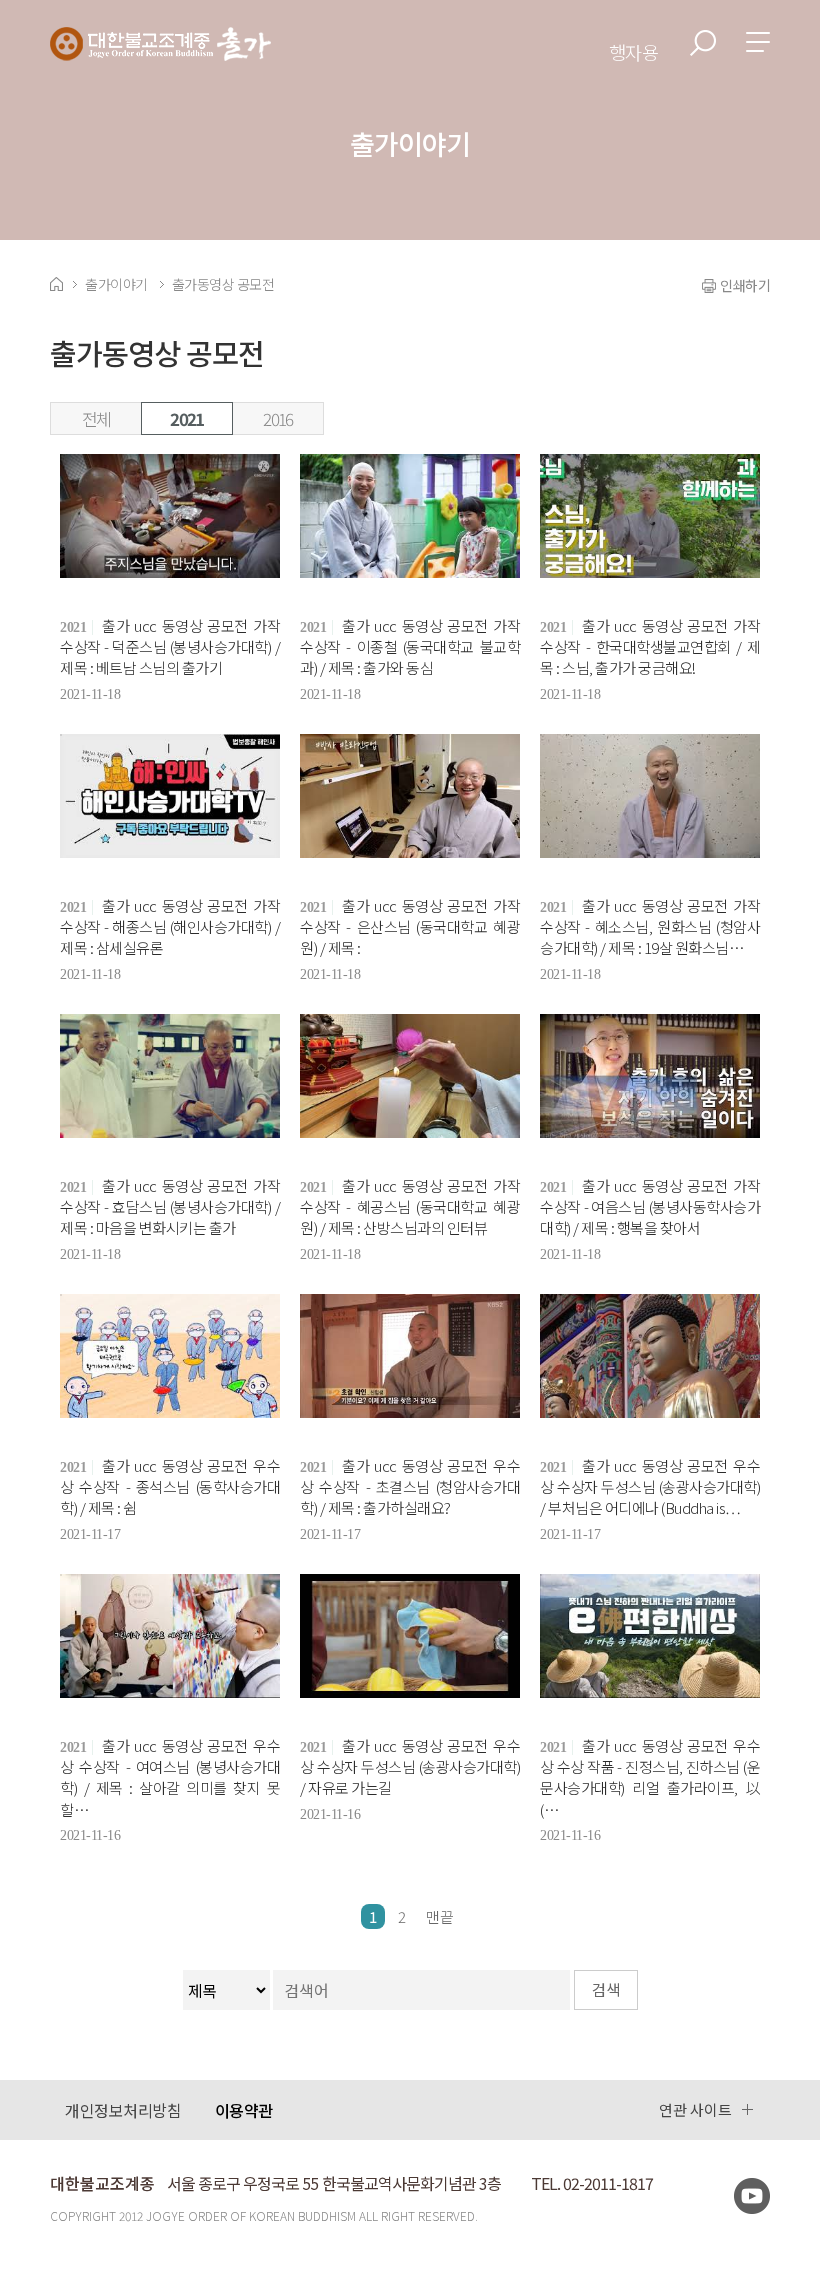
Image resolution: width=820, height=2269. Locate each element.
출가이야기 (116, 284)
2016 (277, 418)
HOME (56, 284)
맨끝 (440, 1916)
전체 (96, 418)
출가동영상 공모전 (223, 284)
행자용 (634, 51)
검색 (703, 43)
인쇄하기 (745, 285)
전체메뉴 (758, 42)
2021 (186, 418)
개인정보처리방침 (123, 2110)
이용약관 (244, 2110)
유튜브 (752, 2196)
